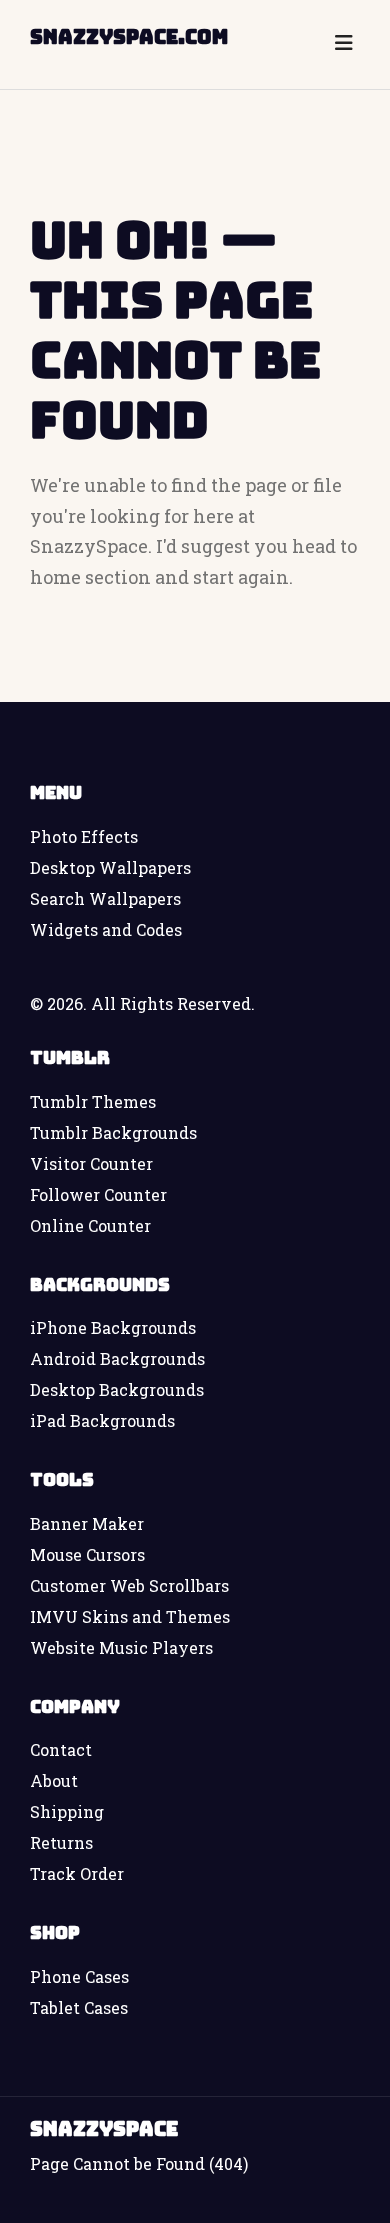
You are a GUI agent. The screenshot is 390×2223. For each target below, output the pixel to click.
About (54, 1780)
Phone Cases (79, 1976)
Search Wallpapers (105, 898)
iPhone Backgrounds (113, 1327)
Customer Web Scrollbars (129, 1585)
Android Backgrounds (117, 1358)
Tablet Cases (79, 2007)
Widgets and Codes (106, 929)
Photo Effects (84, 836)
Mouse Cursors (87, 1554)
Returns (61, 1842)
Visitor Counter (91, 1163)
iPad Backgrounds (102, 1420)
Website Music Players (121, 1647)
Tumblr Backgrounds (113, 1132)
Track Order (77, 1873)
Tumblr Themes (93, 1101)
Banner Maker (87, 1523)
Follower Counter (98, 1194)
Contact (61, 1749)
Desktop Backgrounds (117, 1389)
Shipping (67, 1811)
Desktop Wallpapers (110, 867)
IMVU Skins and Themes (130, 1616)
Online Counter (90, 1225)
